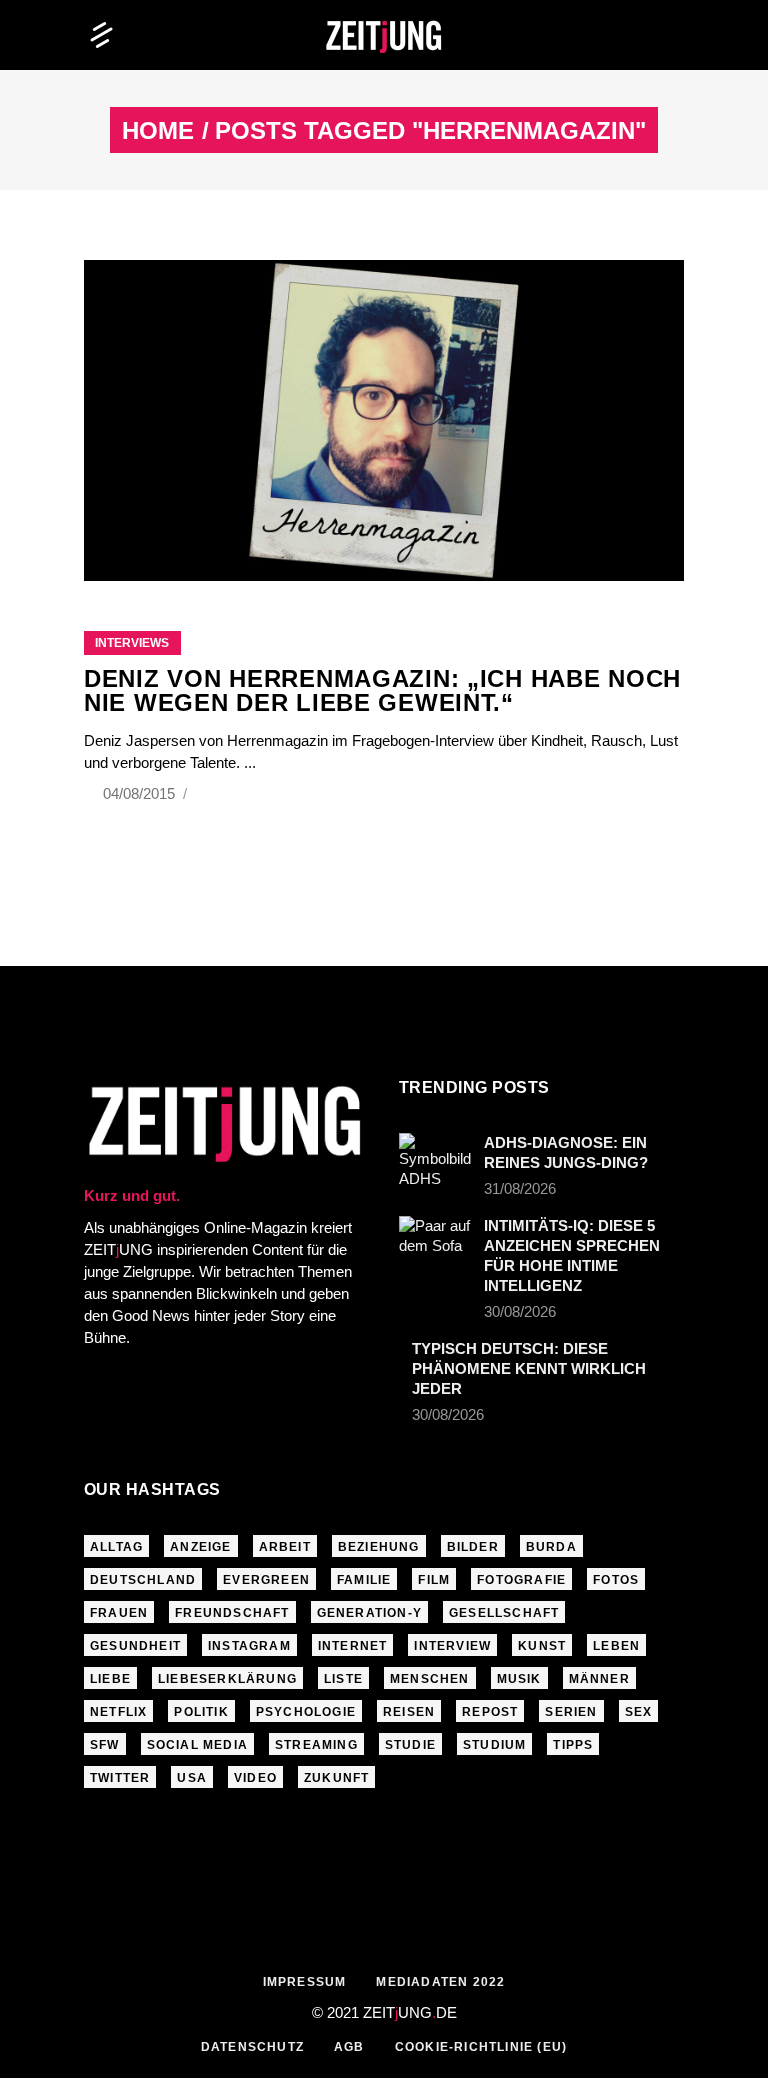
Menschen (430, 1679)
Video (255, 1778)
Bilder (473, 1547)
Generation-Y (369, 1613)
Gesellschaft (504, 1613)
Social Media (197, 1745)
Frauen (119, 1613)
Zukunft (336, 1778)
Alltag (116, 1547)
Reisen (409, 1712)
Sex (639, 1712)
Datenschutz (252, 2047)
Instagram (249, 1646)
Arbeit (285, 1547)
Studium (494, 1745)
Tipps (573, 1745)
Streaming (316, 1745)
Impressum (305, 1982)
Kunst (542, 1646)
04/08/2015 (141, 793)
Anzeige (200, 1547)
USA (192, 1778)
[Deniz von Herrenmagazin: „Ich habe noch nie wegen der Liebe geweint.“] (384, 420)
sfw (105, 1745)
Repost (490, 1712)
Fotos (616, 1580)
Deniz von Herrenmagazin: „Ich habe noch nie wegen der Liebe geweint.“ (382, 690)
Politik (201, 1712)
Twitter (120, 1778)
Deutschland (143, 1580)
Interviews (132, 643)
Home (158, 131)
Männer (599, 1679)
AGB (349, 2047)
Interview (452, 1646)
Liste (343, 1679)
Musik (519, 1679)
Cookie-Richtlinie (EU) (481, 2047)
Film (434, 1580)
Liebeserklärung (227, 1679)
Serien (571, 1712)
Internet (353, 1646)
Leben (616, 1646)
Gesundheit (135, 1646)
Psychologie (306, 1712)
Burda (551, 1547)
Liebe (110, 1679)
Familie (364, 1580)
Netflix (118, 1712)
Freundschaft (232, 1613)
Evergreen (266, 1580)
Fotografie (521, 1580)
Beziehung (379, 1547)
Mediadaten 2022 (440, 1982)
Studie (410, 1745)
